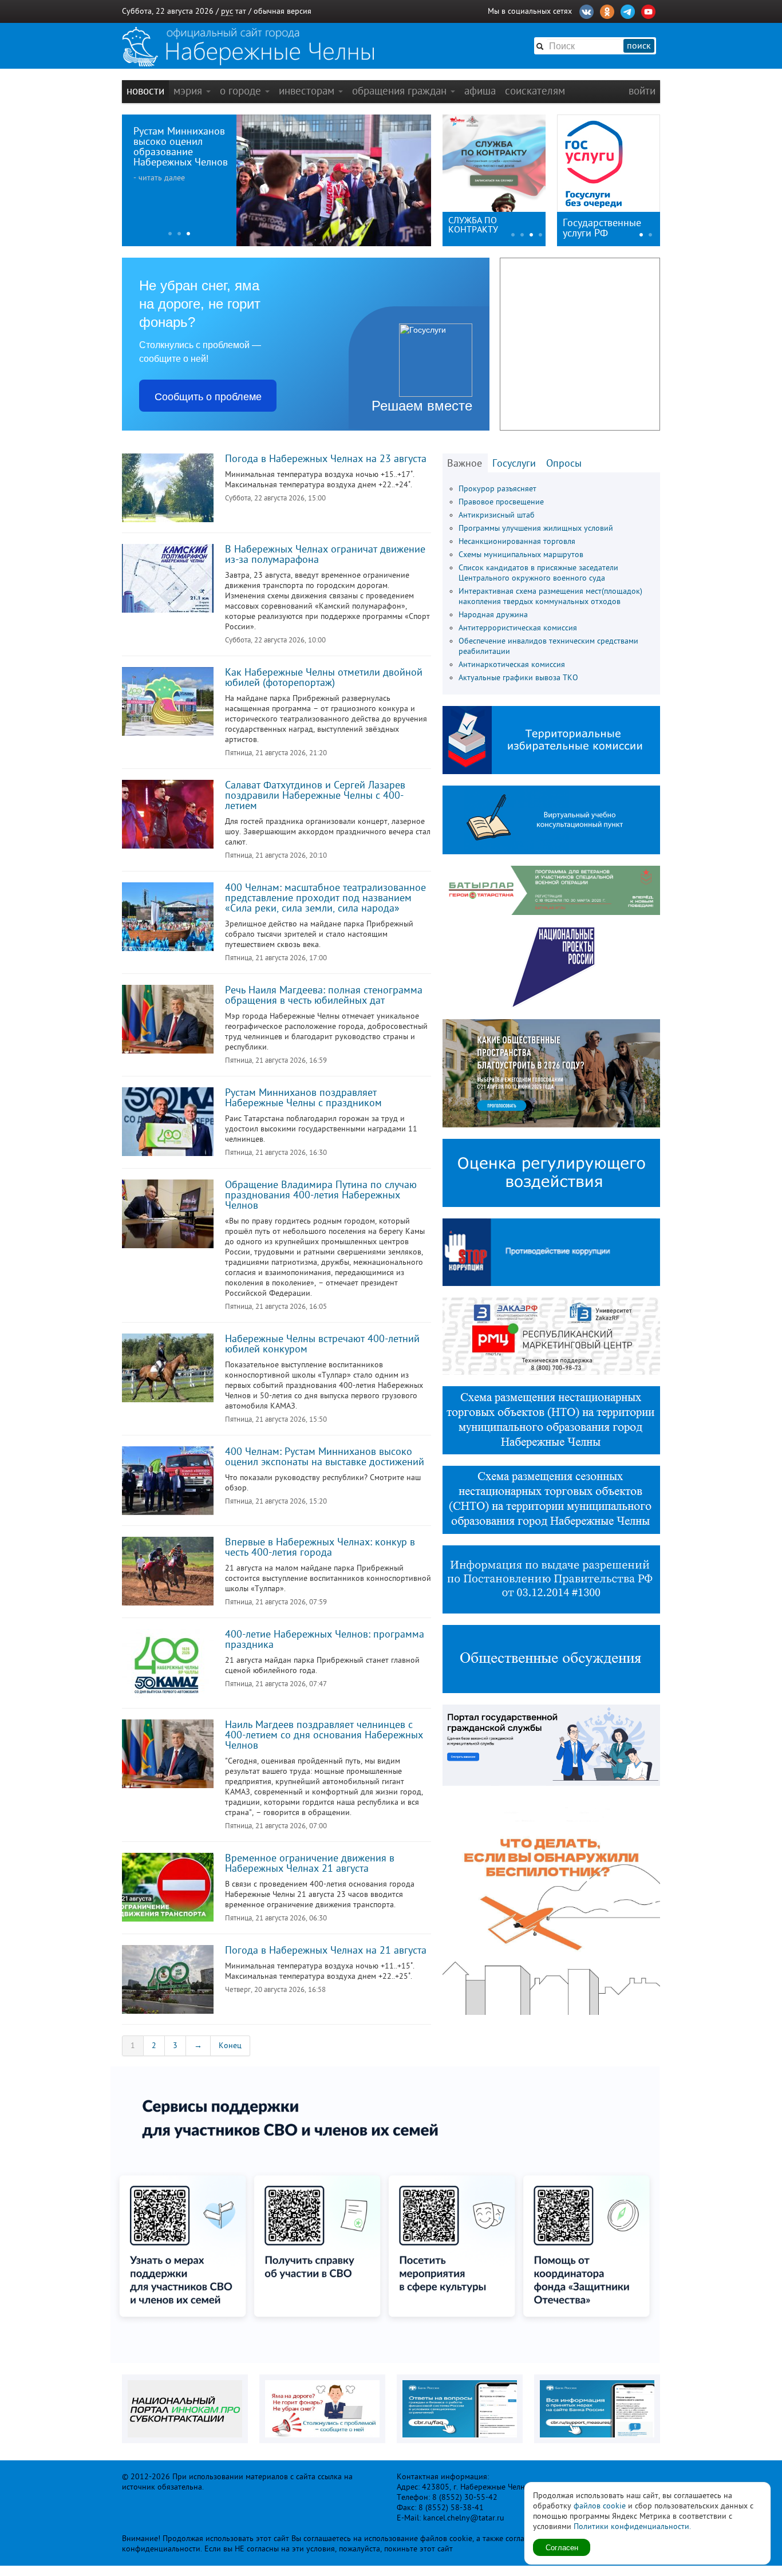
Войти (642, 91)
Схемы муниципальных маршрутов (521, 555)
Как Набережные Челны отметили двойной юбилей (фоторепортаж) (324, 677)
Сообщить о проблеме (208, 396)
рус (227, 11)
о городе (242, 91)
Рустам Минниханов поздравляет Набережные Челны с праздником (303, 1098)
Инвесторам (308, 91)
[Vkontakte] (586, 10)
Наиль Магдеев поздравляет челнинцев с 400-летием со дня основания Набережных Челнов (324, 1735)
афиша (480, 91)
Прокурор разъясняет (497, 489)
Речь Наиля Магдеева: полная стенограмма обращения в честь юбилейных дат (324, 995)
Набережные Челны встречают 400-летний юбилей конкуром (322, 1344)
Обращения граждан (401, 91)
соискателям (535, 91)
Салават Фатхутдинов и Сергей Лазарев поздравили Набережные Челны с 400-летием (315, 795)
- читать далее (159, 178)
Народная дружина (493, 615)
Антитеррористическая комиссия (518, 628)
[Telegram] (628, 10)
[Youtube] (648, 10)
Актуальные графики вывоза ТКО (518, 678)
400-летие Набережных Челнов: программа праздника (325, 1639)
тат (241, 11)
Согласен (562, 2547)
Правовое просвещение (501, 502)
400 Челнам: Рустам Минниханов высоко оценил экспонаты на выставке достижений (325, 1457)
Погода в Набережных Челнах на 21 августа (326, 1950)
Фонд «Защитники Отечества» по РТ (485, 225)
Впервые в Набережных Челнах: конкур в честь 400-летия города (320, 1547)
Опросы (564, 463)
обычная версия (283, 11)
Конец (230, 2046)
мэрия (189, 91)
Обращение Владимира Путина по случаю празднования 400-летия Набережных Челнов (321, 1195)
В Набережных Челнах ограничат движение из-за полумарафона (325, 554)
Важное (465, 463)
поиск (639, 46)
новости (145, 91)
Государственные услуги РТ (602, 228)
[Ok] (607, 10)
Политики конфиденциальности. (632, 2526)
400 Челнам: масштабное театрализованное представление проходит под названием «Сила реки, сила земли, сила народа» (325, 898)
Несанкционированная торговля (517, 541)
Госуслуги (514, 463)
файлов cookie (600, 2506)
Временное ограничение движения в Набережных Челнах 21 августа (310, 1863)
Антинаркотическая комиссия (512, 664)
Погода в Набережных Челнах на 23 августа (326, 459)
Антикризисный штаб (497, 515)
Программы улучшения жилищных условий (536, 528)
